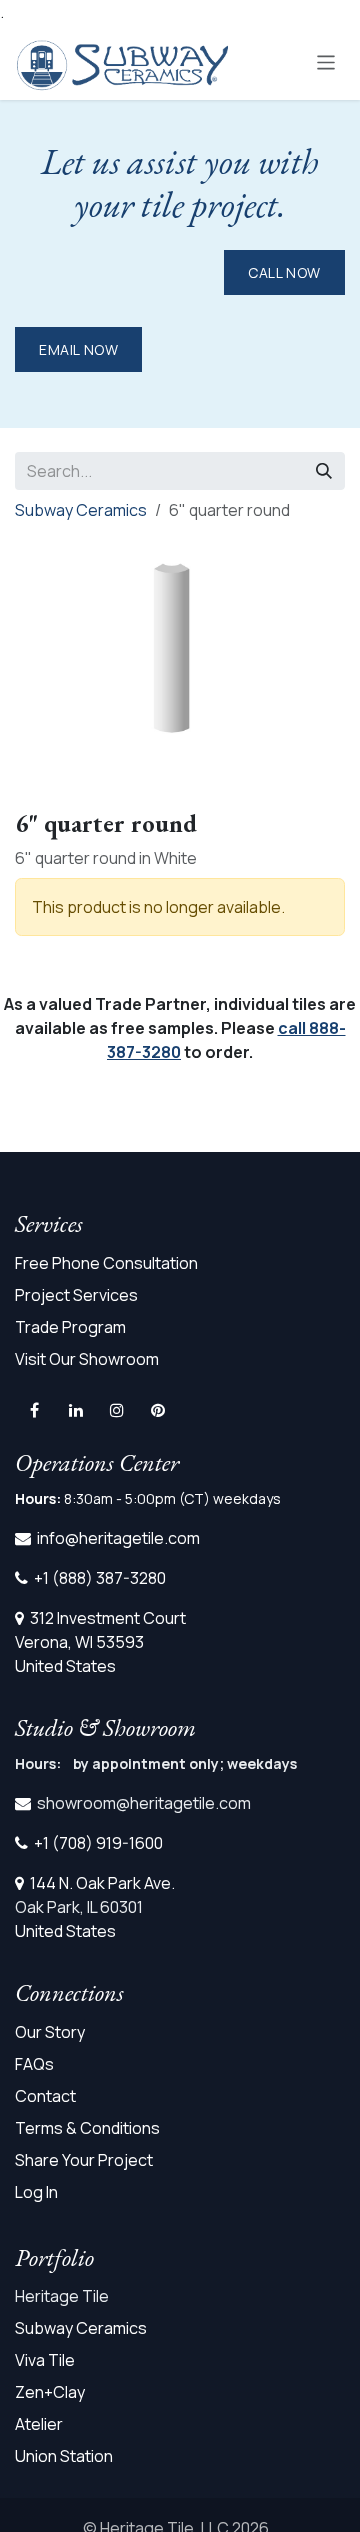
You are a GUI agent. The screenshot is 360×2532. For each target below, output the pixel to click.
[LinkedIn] (76, 1410)
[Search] (324, 471)
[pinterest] (158, 1410)
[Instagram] (117, 1410)
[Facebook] (34, 1410)
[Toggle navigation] (326, 61)
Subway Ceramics (81, 510)
